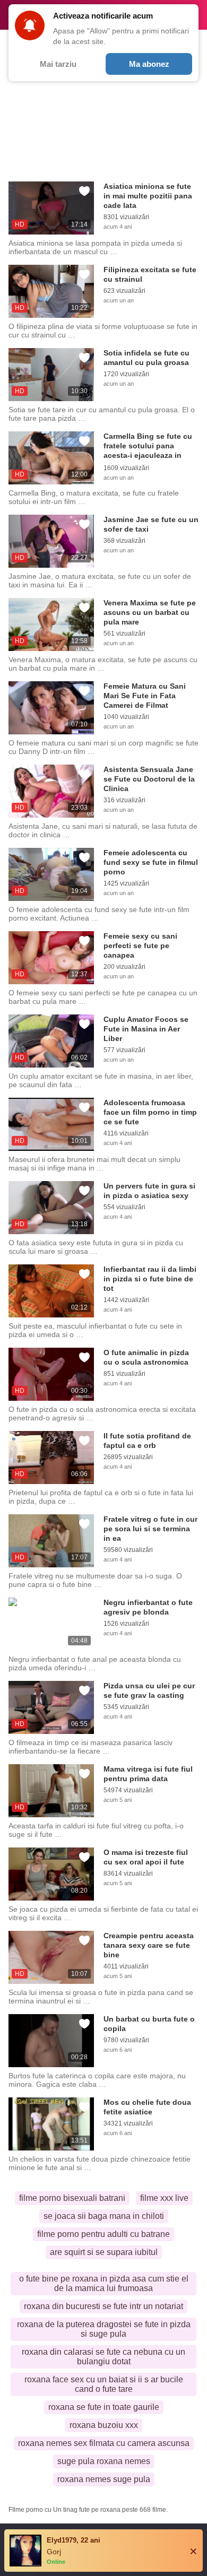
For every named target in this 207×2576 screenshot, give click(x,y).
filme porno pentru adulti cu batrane (103, 2234)
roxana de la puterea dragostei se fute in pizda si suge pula (104, 2329)
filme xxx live (164, 2198)
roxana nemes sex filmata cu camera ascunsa (104, 2443)
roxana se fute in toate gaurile (104, 2407)
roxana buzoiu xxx (104, 2425)
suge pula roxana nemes (104, 2461)
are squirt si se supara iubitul (104, 2252)
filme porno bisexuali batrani (72, 2198)
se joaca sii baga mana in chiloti (104, 2216)
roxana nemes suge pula (104, 2479)
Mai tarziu (58, 64)
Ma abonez (149, 64)
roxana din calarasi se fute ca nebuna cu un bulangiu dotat (103, 2357)
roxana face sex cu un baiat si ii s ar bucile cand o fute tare (104, 2384)
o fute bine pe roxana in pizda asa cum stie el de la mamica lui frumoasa (104, 2283)
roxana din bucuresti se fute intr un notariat (103, 2306)
